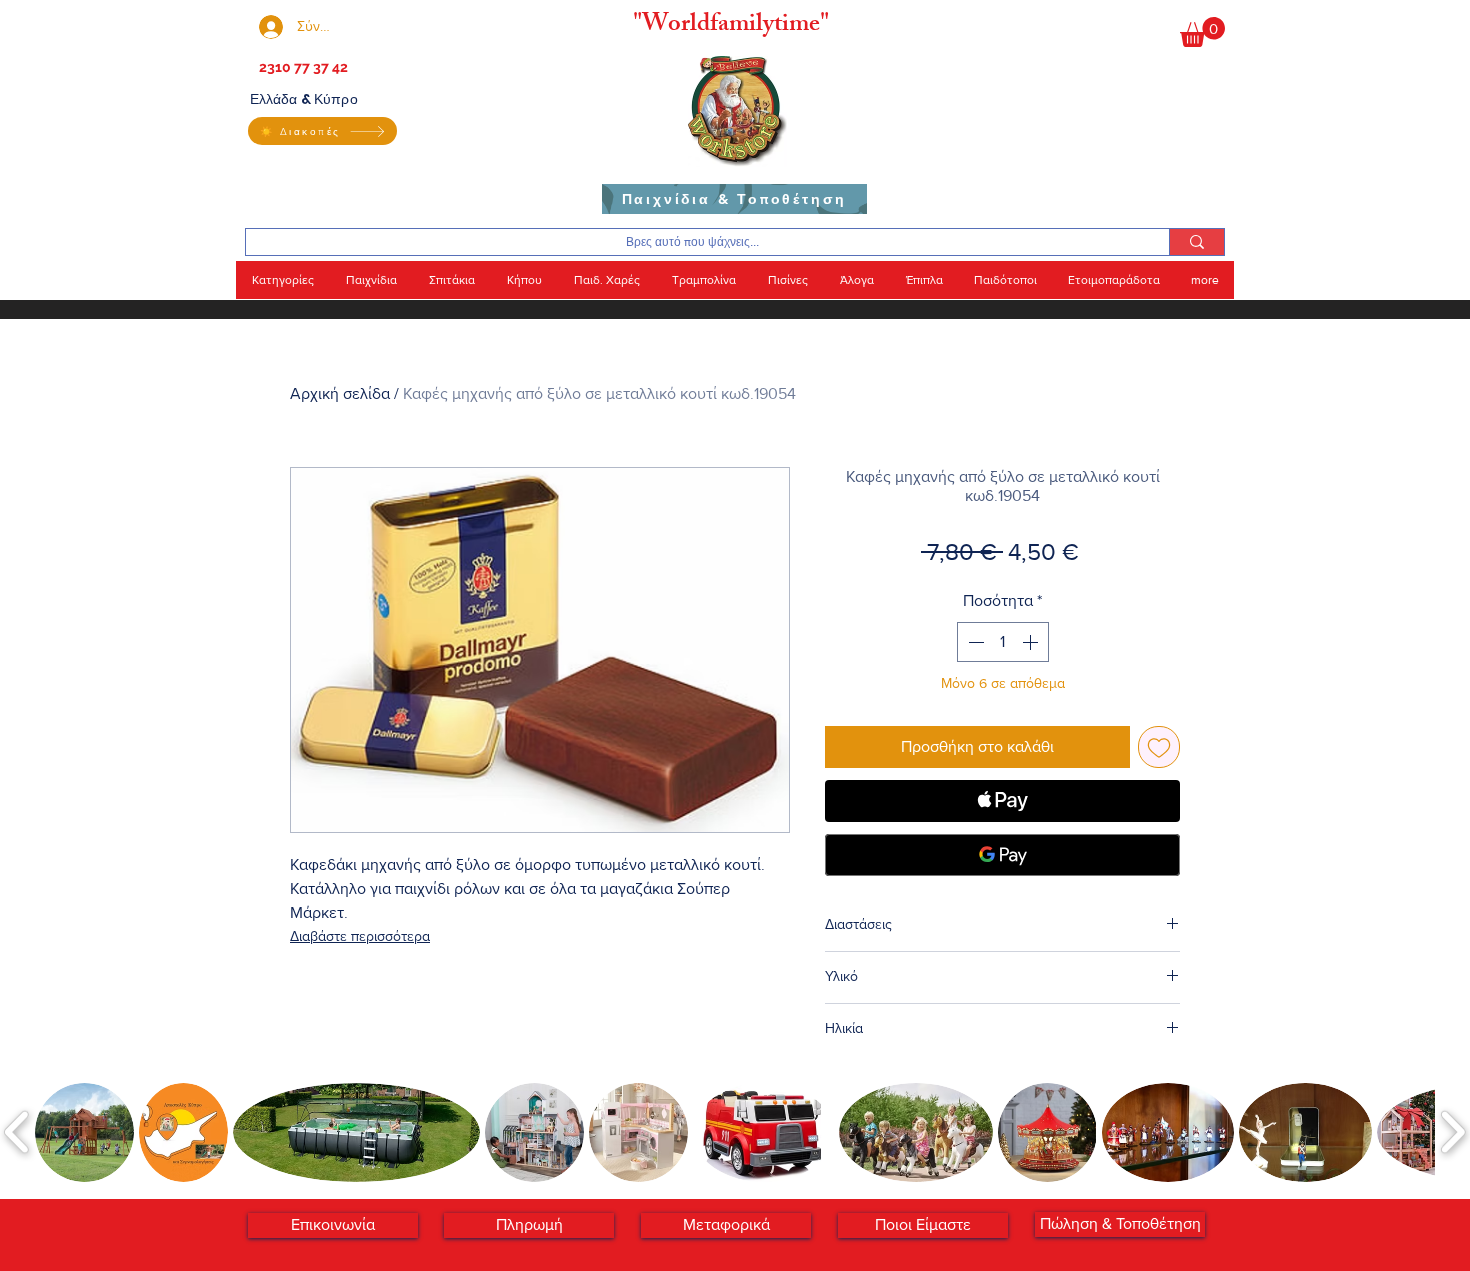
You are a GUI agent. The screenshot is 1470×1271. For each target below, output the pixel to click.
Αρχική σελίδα (340, 393)
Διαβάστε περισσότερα (360, 936)
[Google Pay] (1002, 855)
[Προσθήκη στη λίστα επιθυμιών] (1159, 747)
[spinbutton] (1003, 642)
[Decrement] (974, 642)
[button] (1202, 32)
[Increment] (1032, 642)
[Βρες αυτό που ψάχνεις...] (1196, 242)
